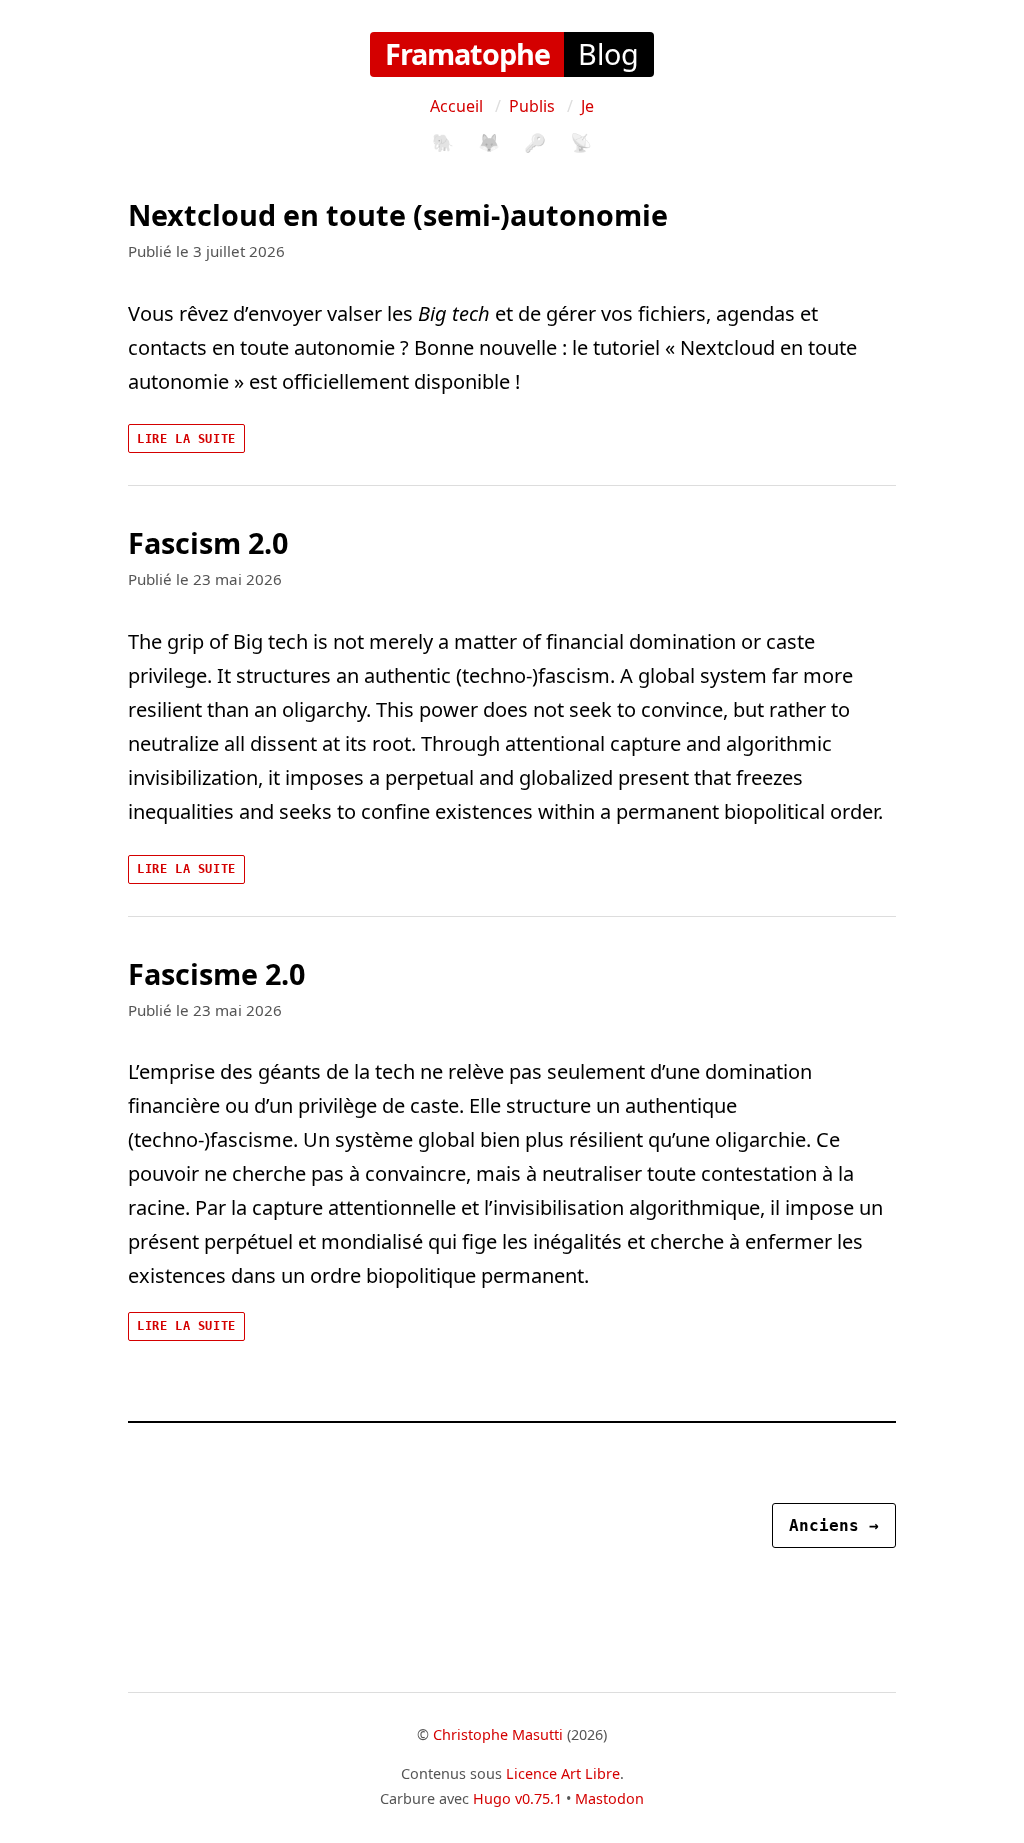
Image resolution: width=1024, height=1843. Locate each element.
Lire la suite (186, 439)
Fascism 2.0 (208, 542)
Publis (532, 106)
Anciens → (834, 1525)
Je (587, 106)
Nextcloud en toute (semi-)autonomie (398, 214)
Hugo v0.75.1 (517, 1798)
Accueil (456, 106)
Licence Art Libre (563, 1773)
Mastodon (609, 1798)
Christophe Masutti (498, 1734)
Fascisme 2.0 (216, 973)
